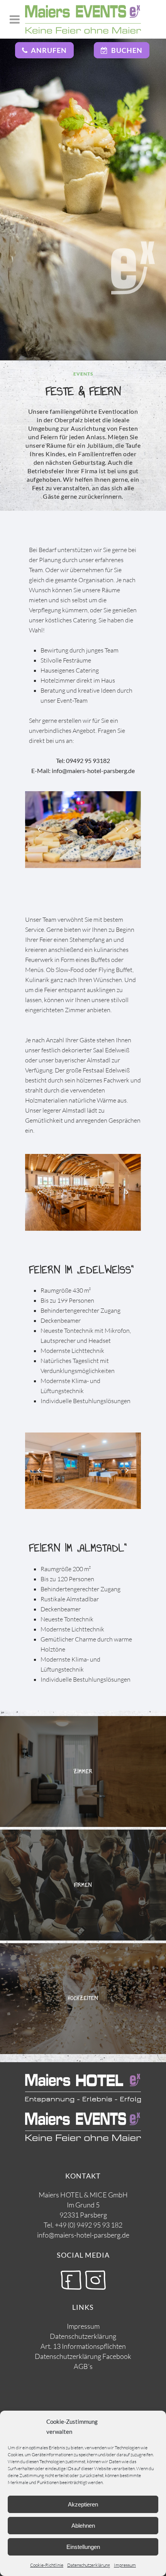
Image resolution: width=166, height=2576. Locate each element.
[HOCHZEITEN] (83, 2052)
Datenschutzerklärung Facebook (83, 2356)
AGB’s (83, 2366)
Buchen (125, 50)
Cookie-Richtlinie (47, 2565)
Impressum (125, 2565)
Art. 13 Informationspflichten (83, 2346)
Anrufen (47, 50)
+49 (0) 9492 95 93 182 (89, 2225)
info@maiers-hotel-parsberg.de (83, 2235)
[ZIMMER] (83, 1825)
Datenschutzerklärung (89, 2565)
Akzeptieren (83, 2504)
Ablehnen (83, 2526)
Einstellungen (83, 2547)
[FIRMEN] (83, 1938)
